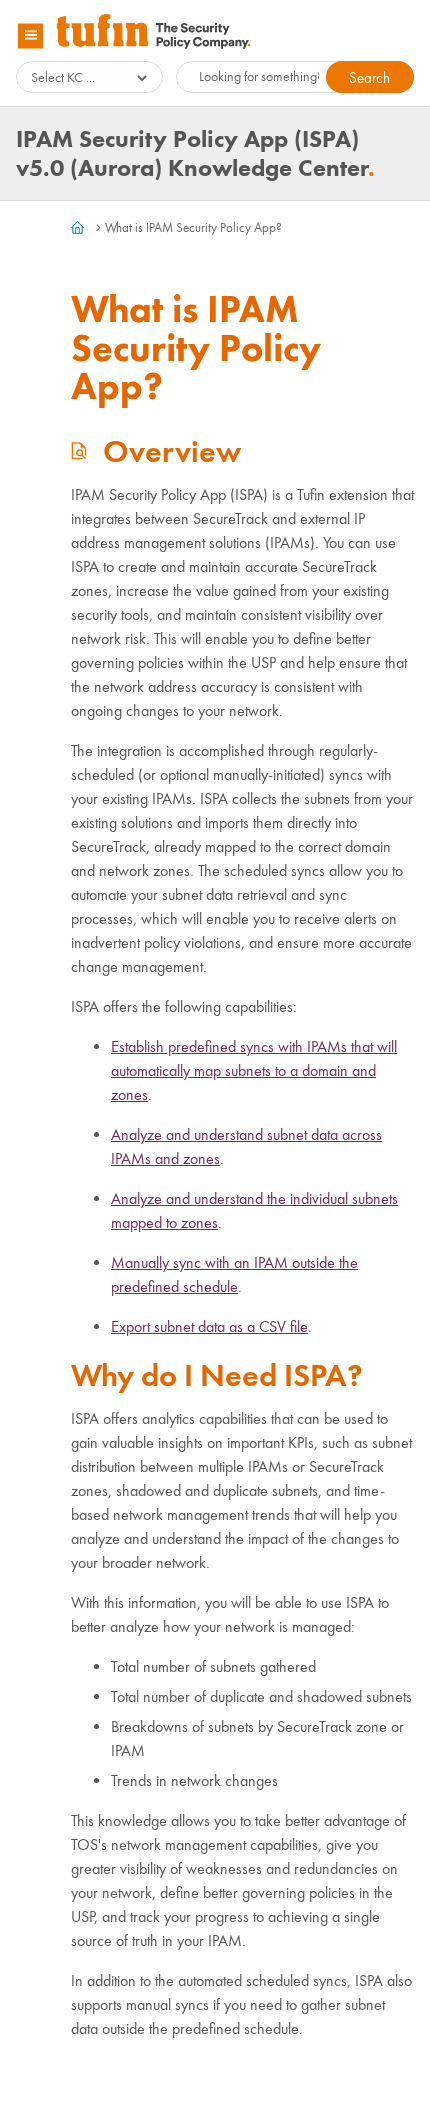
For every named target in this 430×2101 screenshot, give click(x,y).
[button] (370, 77)
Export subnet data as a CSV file (209, 1326)
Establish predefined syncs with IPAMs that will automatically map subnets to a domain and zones (254, 1070)
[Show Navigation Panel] (30, 35)
